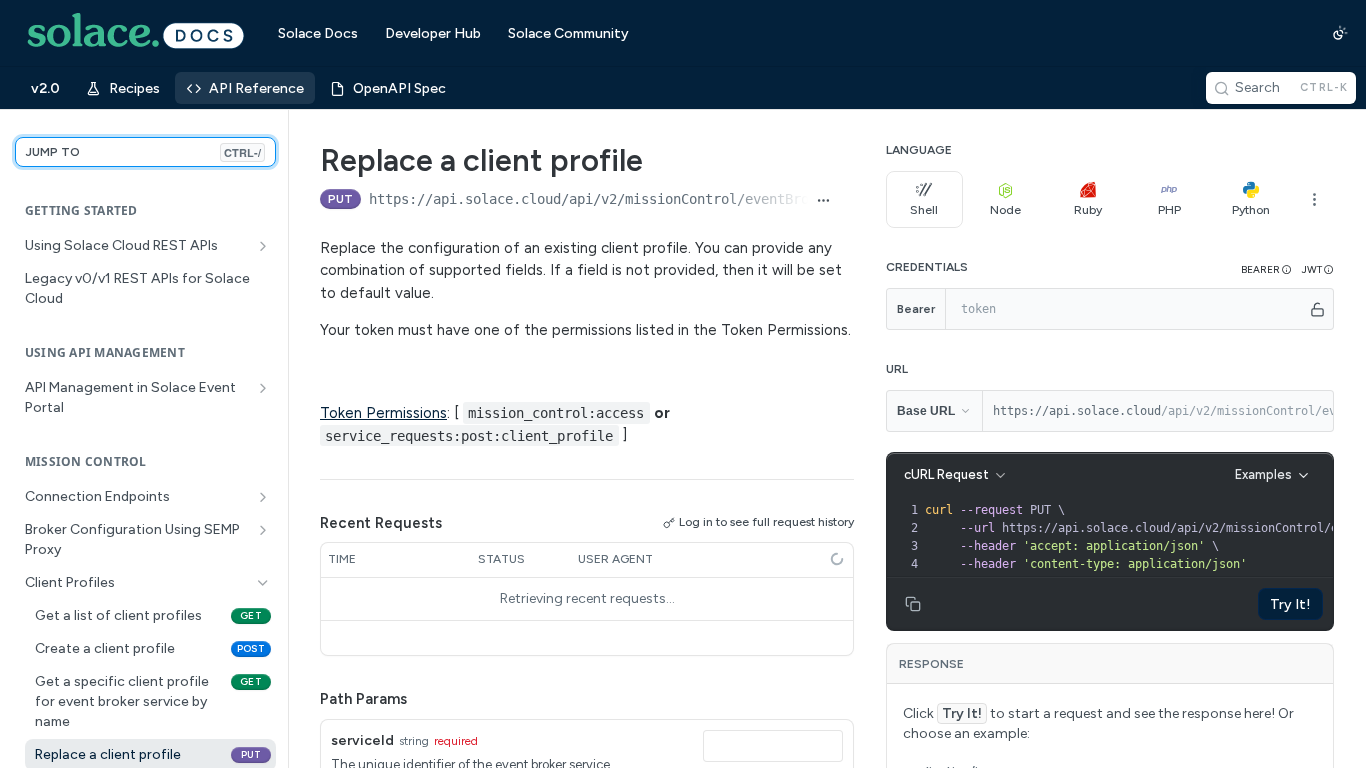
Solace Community (568, 33)
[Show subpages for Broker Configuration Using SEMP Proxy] (263, 530)
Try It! (1290, 604)
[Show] (1317, 309)
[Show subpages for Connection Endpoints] (263, 497)
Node (1005, 210)
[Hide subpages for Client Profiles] (263, 583)
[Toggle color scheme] (1340, 33)
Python (1251, 210)
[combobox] (773, 746)
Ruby (1088, 210)
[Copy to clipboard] (846, 201)
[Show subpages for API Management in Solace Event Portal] (263, 388)
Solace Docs (318, 33)
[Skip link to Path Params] (306, 699)
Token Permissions (383, 413)
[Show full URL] (823, 201)
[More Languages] (1314, 199)
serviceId (362, 740)
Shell (924, 210)
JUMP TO (143, 152)
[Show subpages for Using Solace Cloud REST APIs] (263, 246)
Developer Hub (433, 33)
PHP (1169, 210)
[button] (1266, 269)
